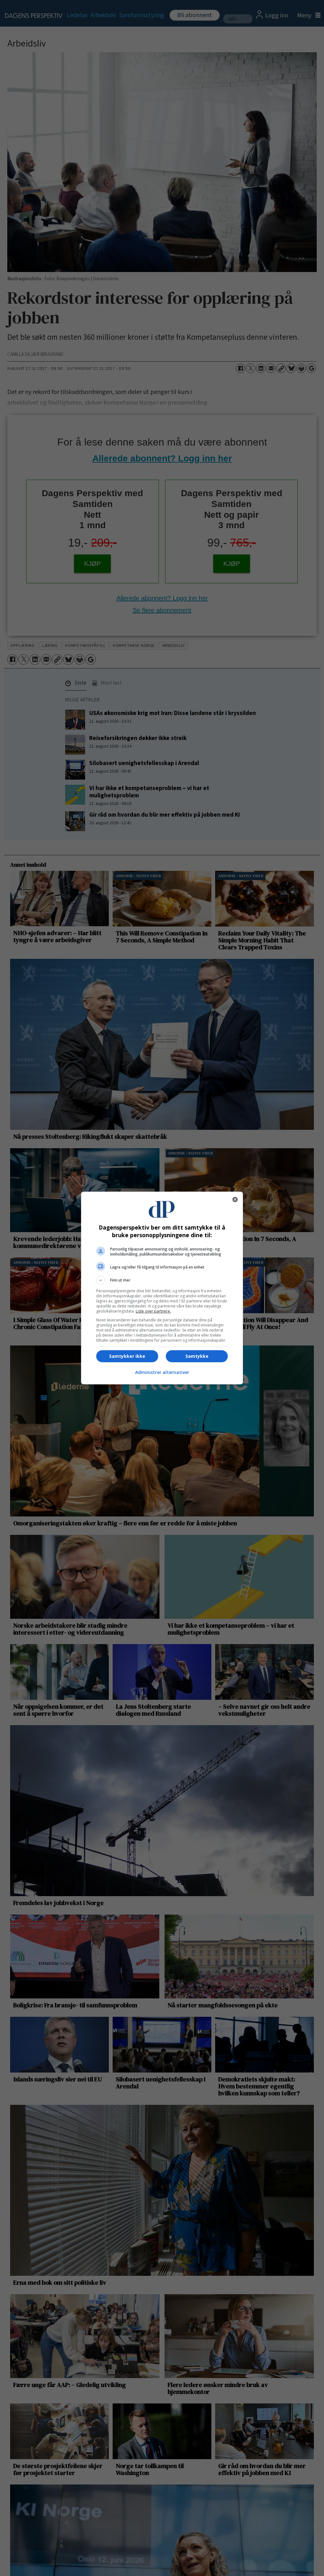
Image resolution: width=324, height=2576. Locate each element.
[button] (162, 1280)
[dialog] (162, 1288)
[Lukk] (235, 1199)
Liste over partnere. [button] (153, 1311)
